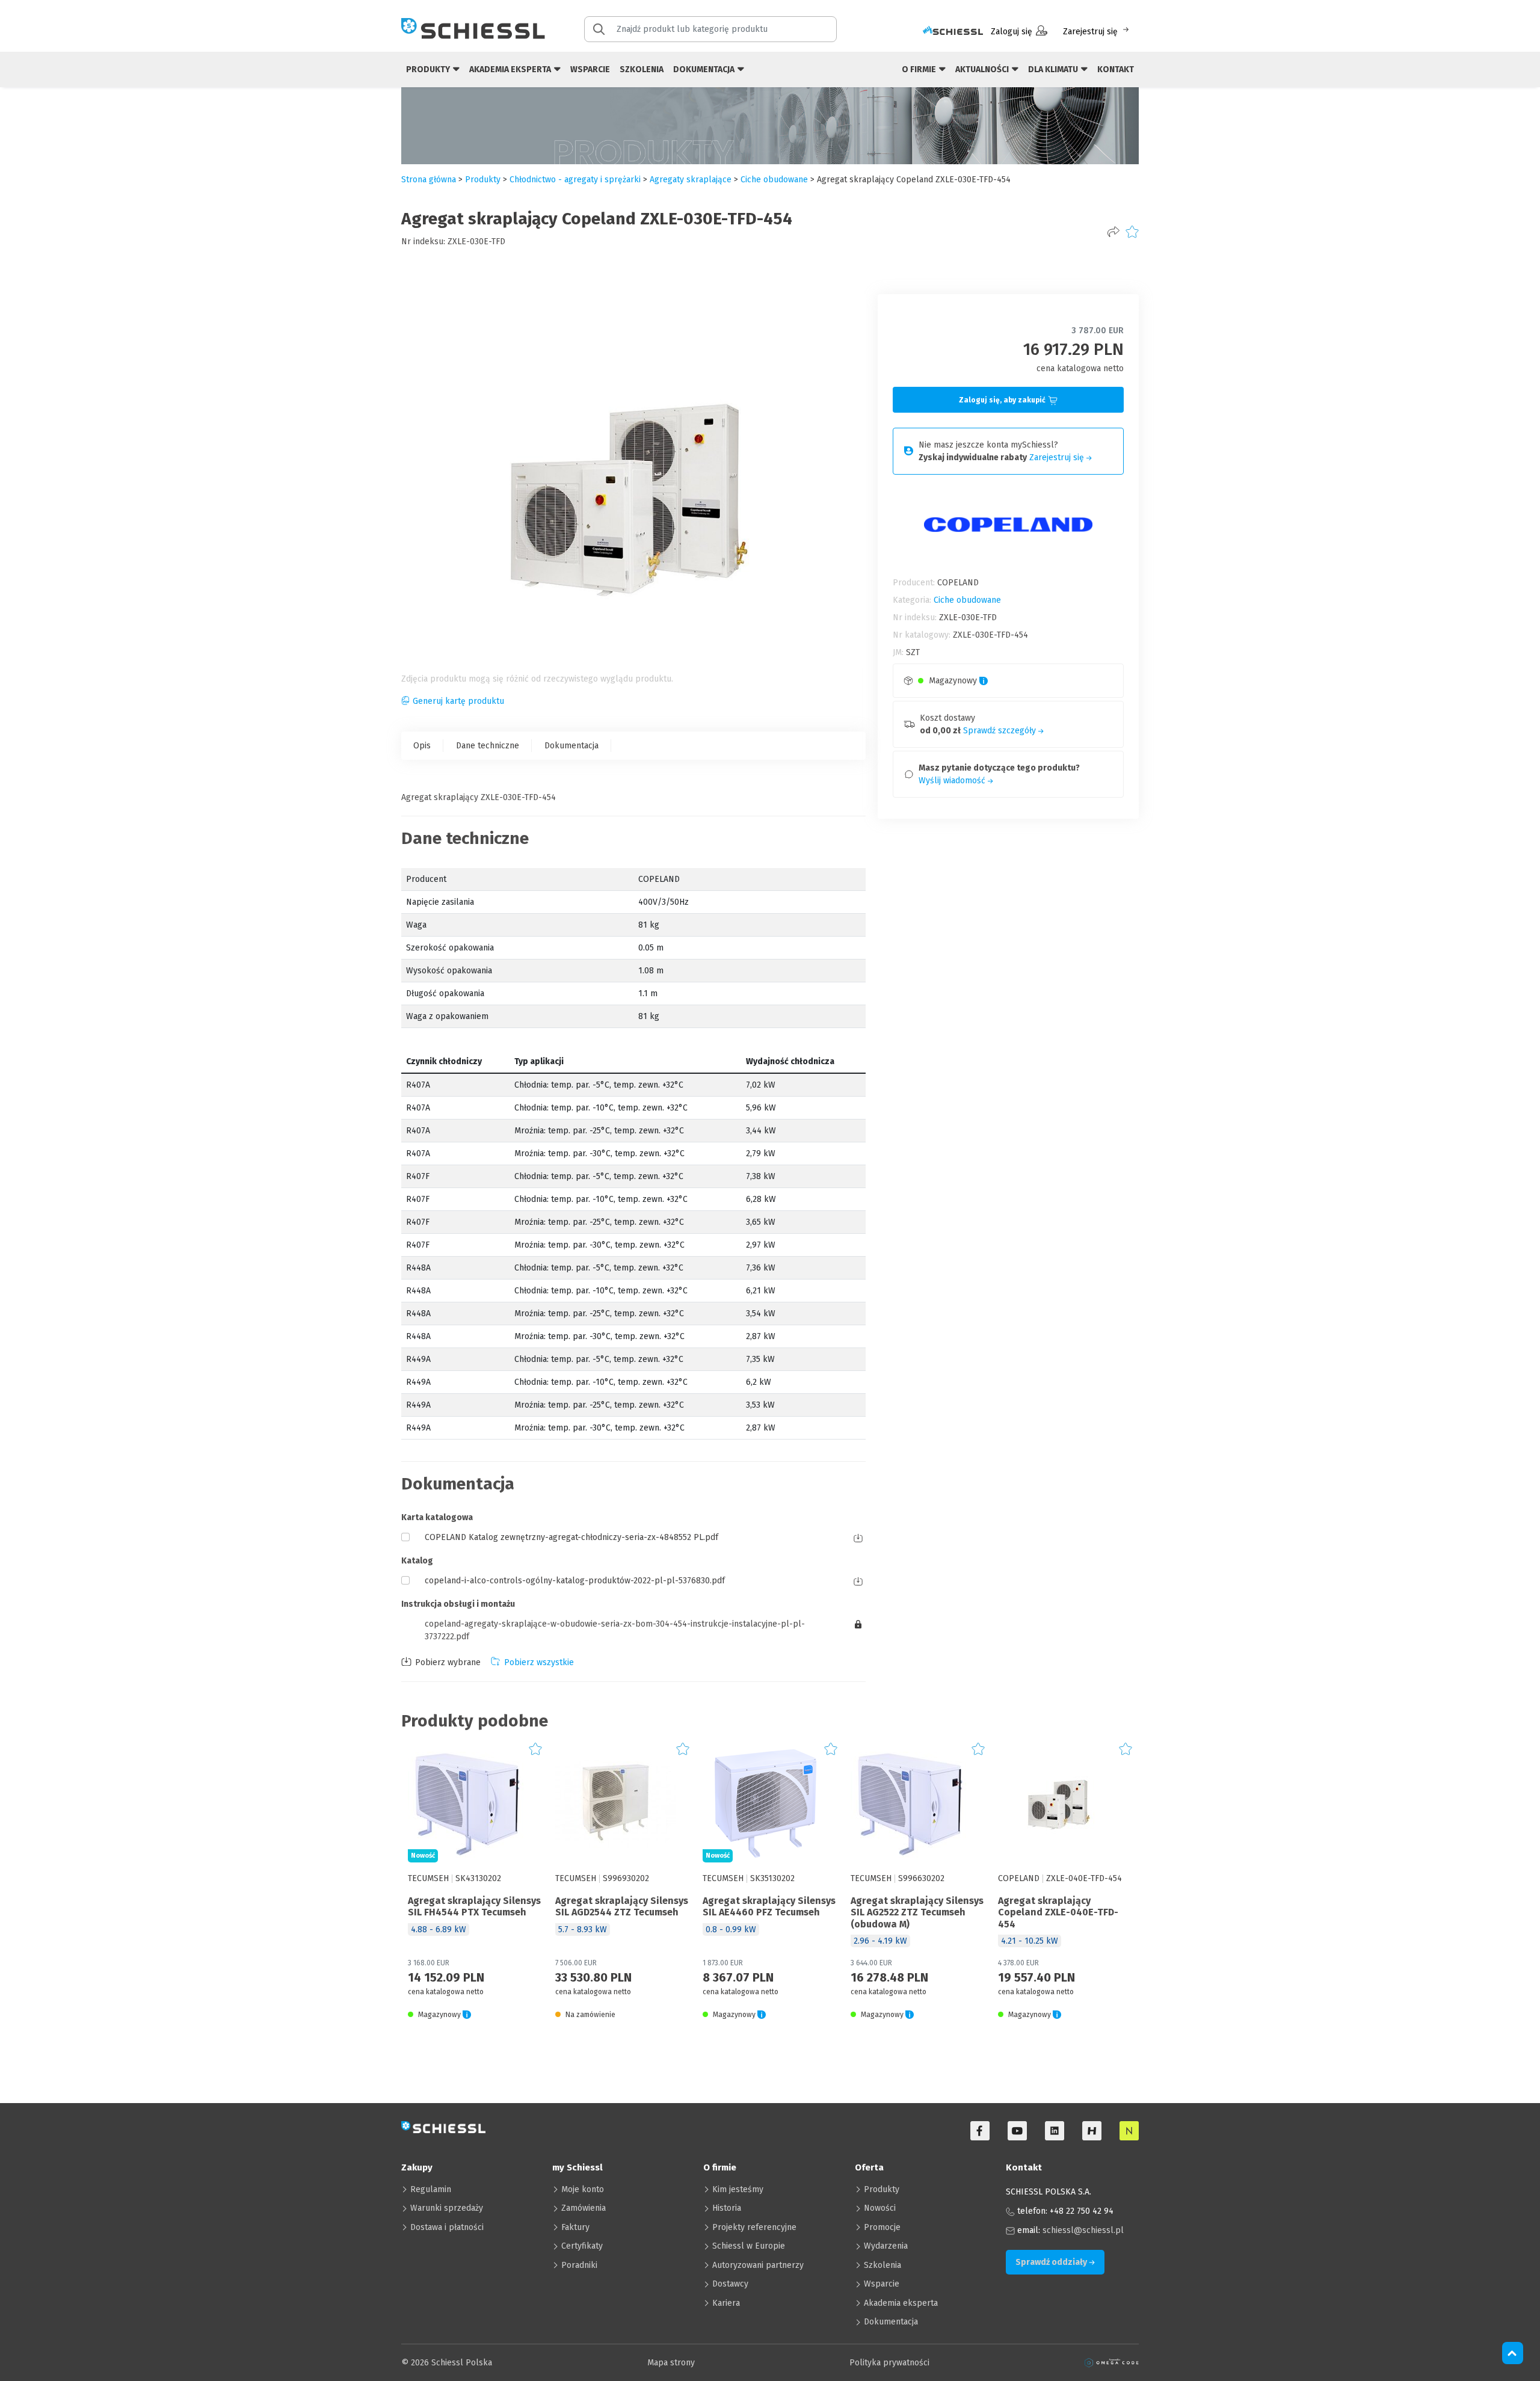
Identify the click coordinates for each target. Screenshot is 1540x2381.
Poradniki (579, 2265)
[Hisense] (1092, 2131)
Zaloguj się (1012, 32)
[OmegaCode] (1112, 2363)
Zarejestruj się (1090, 32)
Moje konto (583, 2189)
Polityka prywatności (889, 2363)
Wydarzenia (886, 2246)
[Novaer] (1129, 2131)
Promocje (882, 2227)
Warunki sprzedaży (447, 2208)
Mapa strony (671, 2363)
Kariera (726, 2303)
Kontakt (1116, 69)
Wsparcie (590, 69)
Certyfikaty (582, 2246)
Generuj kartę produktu (458, 701)
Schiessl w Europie (749, 2246)
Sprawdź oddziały (1052, 2262)
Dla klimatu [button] (1054, 69)
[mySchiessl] (953, 32)
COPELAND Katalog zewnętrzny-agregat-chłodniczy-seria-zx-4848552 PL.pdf (571, 1537)
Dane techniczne (488, 746)
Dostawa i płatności (447, 2227)
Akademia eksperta (901, 2303)
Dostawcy (730, 2284)
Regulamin (431, 2189)
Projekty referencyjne (754, 2227)
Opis (422, 746)
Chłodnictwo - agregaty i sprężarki (575, 180)
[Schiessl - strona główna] (473, 28)
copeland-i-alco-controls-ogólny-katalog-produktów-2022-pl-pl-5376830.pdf (575, 1581)
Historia (727, 2208)
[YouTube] (1017, 2131)
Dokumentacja (571, 746)
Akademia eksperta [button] (511, 69)
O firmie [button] (920, 69)
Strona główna (429, 180)
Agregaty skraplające (691, 180)
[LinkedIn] (1055, 2131)
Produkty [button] (429, 69)
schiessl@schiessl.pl (1083, 2230)
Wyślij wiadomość (953, 781)
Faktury (575, 2227)
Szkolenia (642, 69)
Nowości (880, 2208)
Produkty (882, 2189)
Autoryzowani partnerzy (758, 2265)
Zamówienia (584, 2208)
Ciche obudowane (774, 180)
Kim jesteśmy (738, 2189)
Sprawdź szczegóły (1001, 731)
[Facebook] (980, 2131)
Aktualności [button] (983, 69)
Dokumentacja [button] (705, 69)
